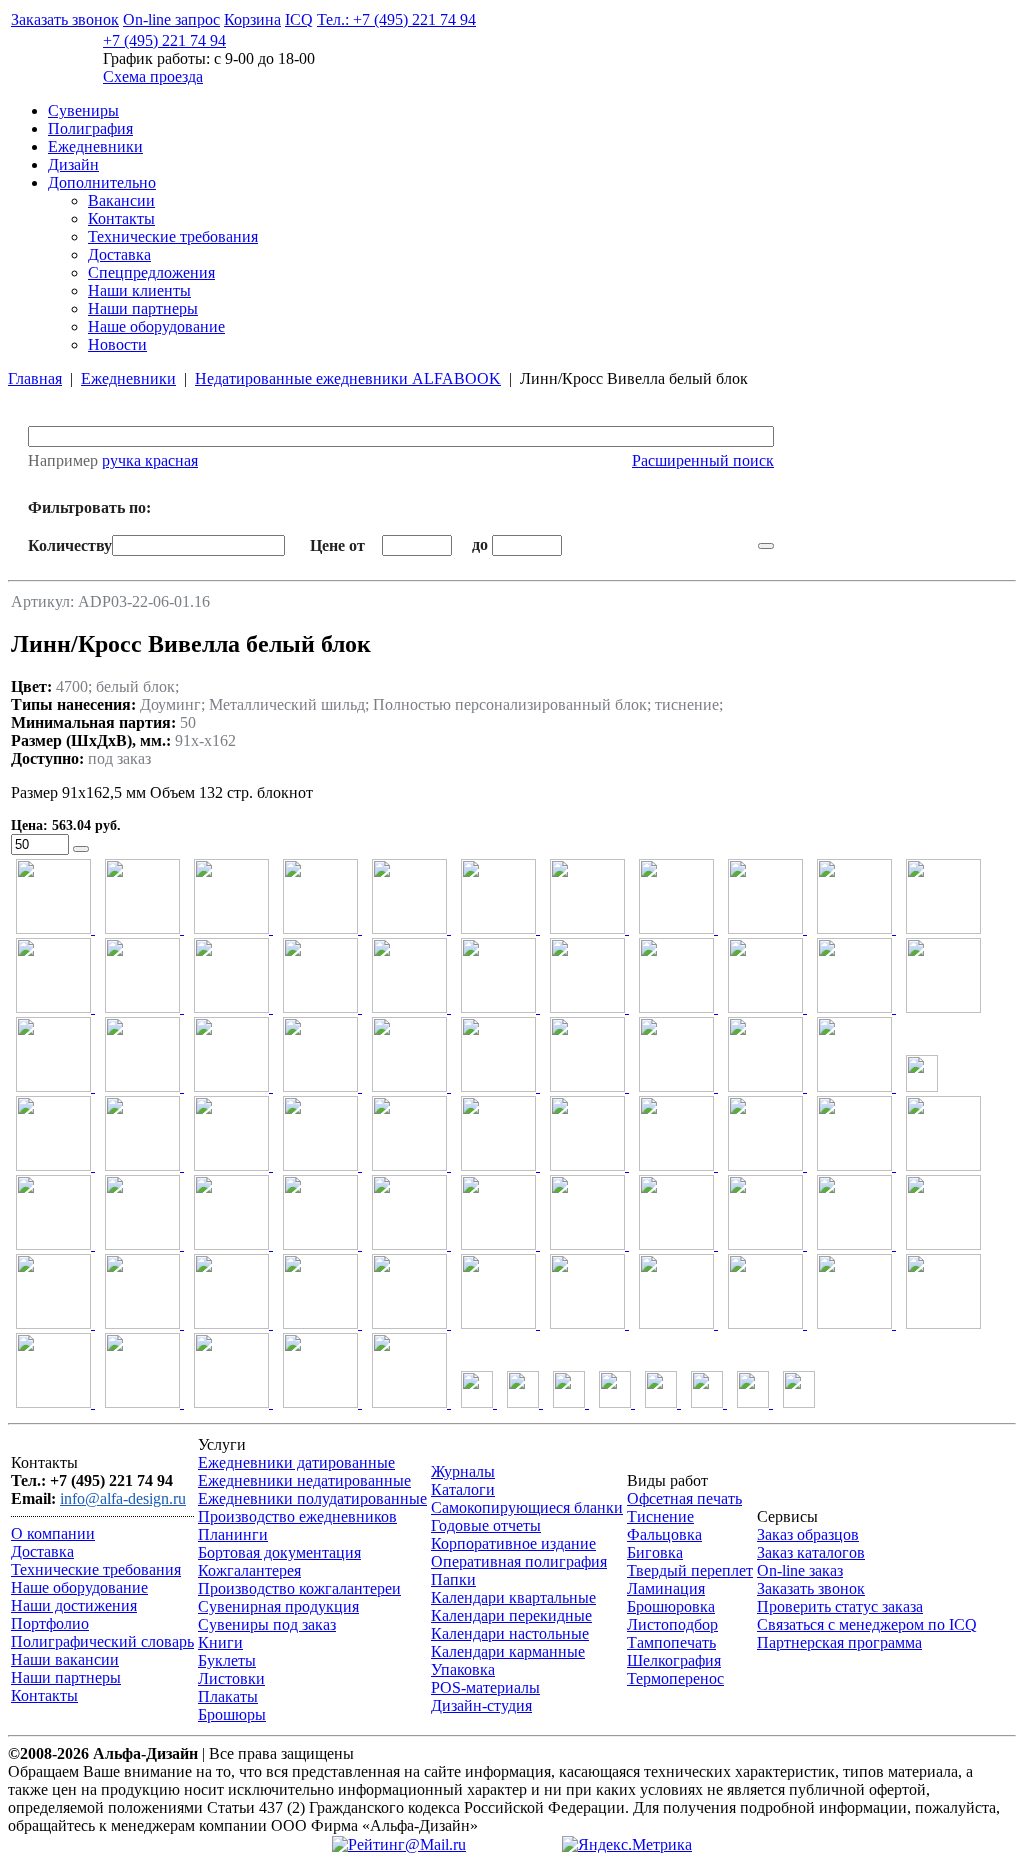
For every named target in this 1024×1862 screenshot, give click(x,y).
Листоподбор (672, 1624)
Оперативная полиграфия (519, 1561)
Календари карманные (508, 1651)
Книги (220, 1642)
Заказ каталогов (811, 1552)
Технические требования (173, 236)
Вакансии (121, 200)
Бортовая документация (279, 1552)
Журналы (463, 1471)
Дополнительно (102, 182)
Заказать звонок (65, 19)
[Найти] (766, 546)
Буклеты (227, 1660)
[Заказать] (81, 849)
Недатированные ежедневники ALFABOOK (348, 378)
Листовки (231, 1678)
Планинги (233, 1534)
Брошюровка (671, 1606)
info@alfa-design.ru (123, 1498)
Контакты (121, 218)
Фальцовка (664, 1534)
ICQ (299, 19)
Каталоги (463, 1489)
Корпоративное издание (513, 1543)
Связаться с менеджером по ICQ (867, 1624)
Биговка (655, 1552)
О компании (53, 1533)
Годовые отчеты (486, 1525)
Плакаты (228, 1696)
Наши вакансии (65, 1659)
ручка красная (150, 460)
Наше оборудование (156, 326)
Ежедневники (95, 146)
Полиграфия (90, 128)
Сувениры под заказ (267, 1624)
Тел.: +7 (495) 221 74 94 (396, 19)
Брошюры (232, 1714)
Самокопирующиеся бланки (527, 1507)
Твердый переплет (690, 1570)
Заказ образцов (808, 1534)
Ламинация (666, 1588)
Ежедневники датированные (296, 1462)
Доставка (119, 254)
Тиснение (660, 1516)
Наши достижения (74, 1605)
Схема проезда (153, 76)
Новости (117, 344)
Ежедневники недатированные (304, 1480)
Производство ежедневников (297, 1516)
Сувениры (83, 110)
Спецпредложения (151, 272)
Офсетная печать (684, 1498)
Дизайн (73, 164)
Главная (35, 378)
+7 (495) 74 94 (164, 40)
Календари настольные (510, 1633)
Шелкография (674, 1660)
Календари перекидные (511, 1615)
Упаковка (463, 1669)
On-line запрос (171, 19)
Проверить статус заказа (840, 1606)
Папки (453, 1579)
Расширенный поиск (703, 460)
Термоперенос (675, 1678)
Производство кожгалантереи (299, 1588)
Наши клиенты (139, 290)
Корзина (252, 19)
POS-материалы (485, 1687)
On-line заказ (800, 1570)
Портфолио (50, 1623)
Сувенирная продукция (278, 1606)
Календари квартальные (513, 1597)
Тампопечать (671, 1642)
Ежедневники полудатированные (312, 1498)
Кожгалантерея (249, 1570)
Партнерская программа (839, 1642)
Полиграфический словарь (102, 1641)
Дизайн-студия (481, 1705)
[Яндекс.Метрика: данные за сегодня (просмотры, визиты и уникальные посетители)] (627, 1845)
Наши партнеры (143, 308)
